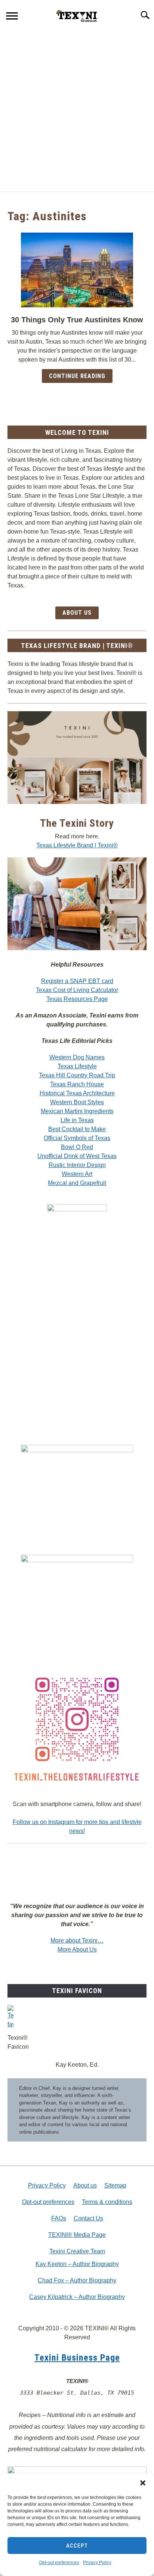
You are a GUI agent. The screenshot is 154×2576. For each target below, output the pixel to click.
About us (85, 2185)
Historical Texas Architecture (77, 1093)
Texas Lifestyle (77, 1066)
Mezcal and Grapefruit (77, 1183)
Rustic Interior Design (77, 1165)
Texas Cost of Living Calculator (77, 990)
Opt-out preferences (59, 2563)
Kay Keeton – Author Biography (77, 2264)
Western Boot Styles (77, 1102)
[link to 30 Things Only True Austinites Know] (77, 270)
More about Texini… (77, 1941)
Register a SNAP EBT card (77, 981)
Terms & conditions (107, 2202)
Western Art (77, 1174)
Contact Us (88, 2218)
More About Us (77, 1949)
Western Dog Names (77, 1057)
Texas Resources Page (77, 999)
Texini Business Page (77, 2358)
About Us (77, 613)
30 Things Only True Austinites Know (77, 320)
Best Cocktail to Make (77, 1129)
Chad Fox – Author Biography (77, 2280)
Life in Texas (77, 1120)
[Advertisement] (77, 111)
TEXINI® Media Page (77, 2235)
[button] (143, 2483)
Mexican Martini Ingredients (77, 1111)
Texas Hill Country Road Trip (77, 1075)
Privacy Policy (97, 2563)
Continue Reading (77, 376)
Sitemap (115, 2185)
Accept (77, 2546)
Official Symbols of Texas (77, 1138)
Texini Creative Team (77, 2251)
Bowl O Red (77, 1147)
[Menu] (12, 17)
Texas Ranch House (77, 1084)
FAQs (59, 2218)
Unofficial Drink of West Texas (77, 1156)
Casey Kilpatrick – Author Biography (77, 2297)
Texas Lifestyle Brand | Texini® (77, 845)
